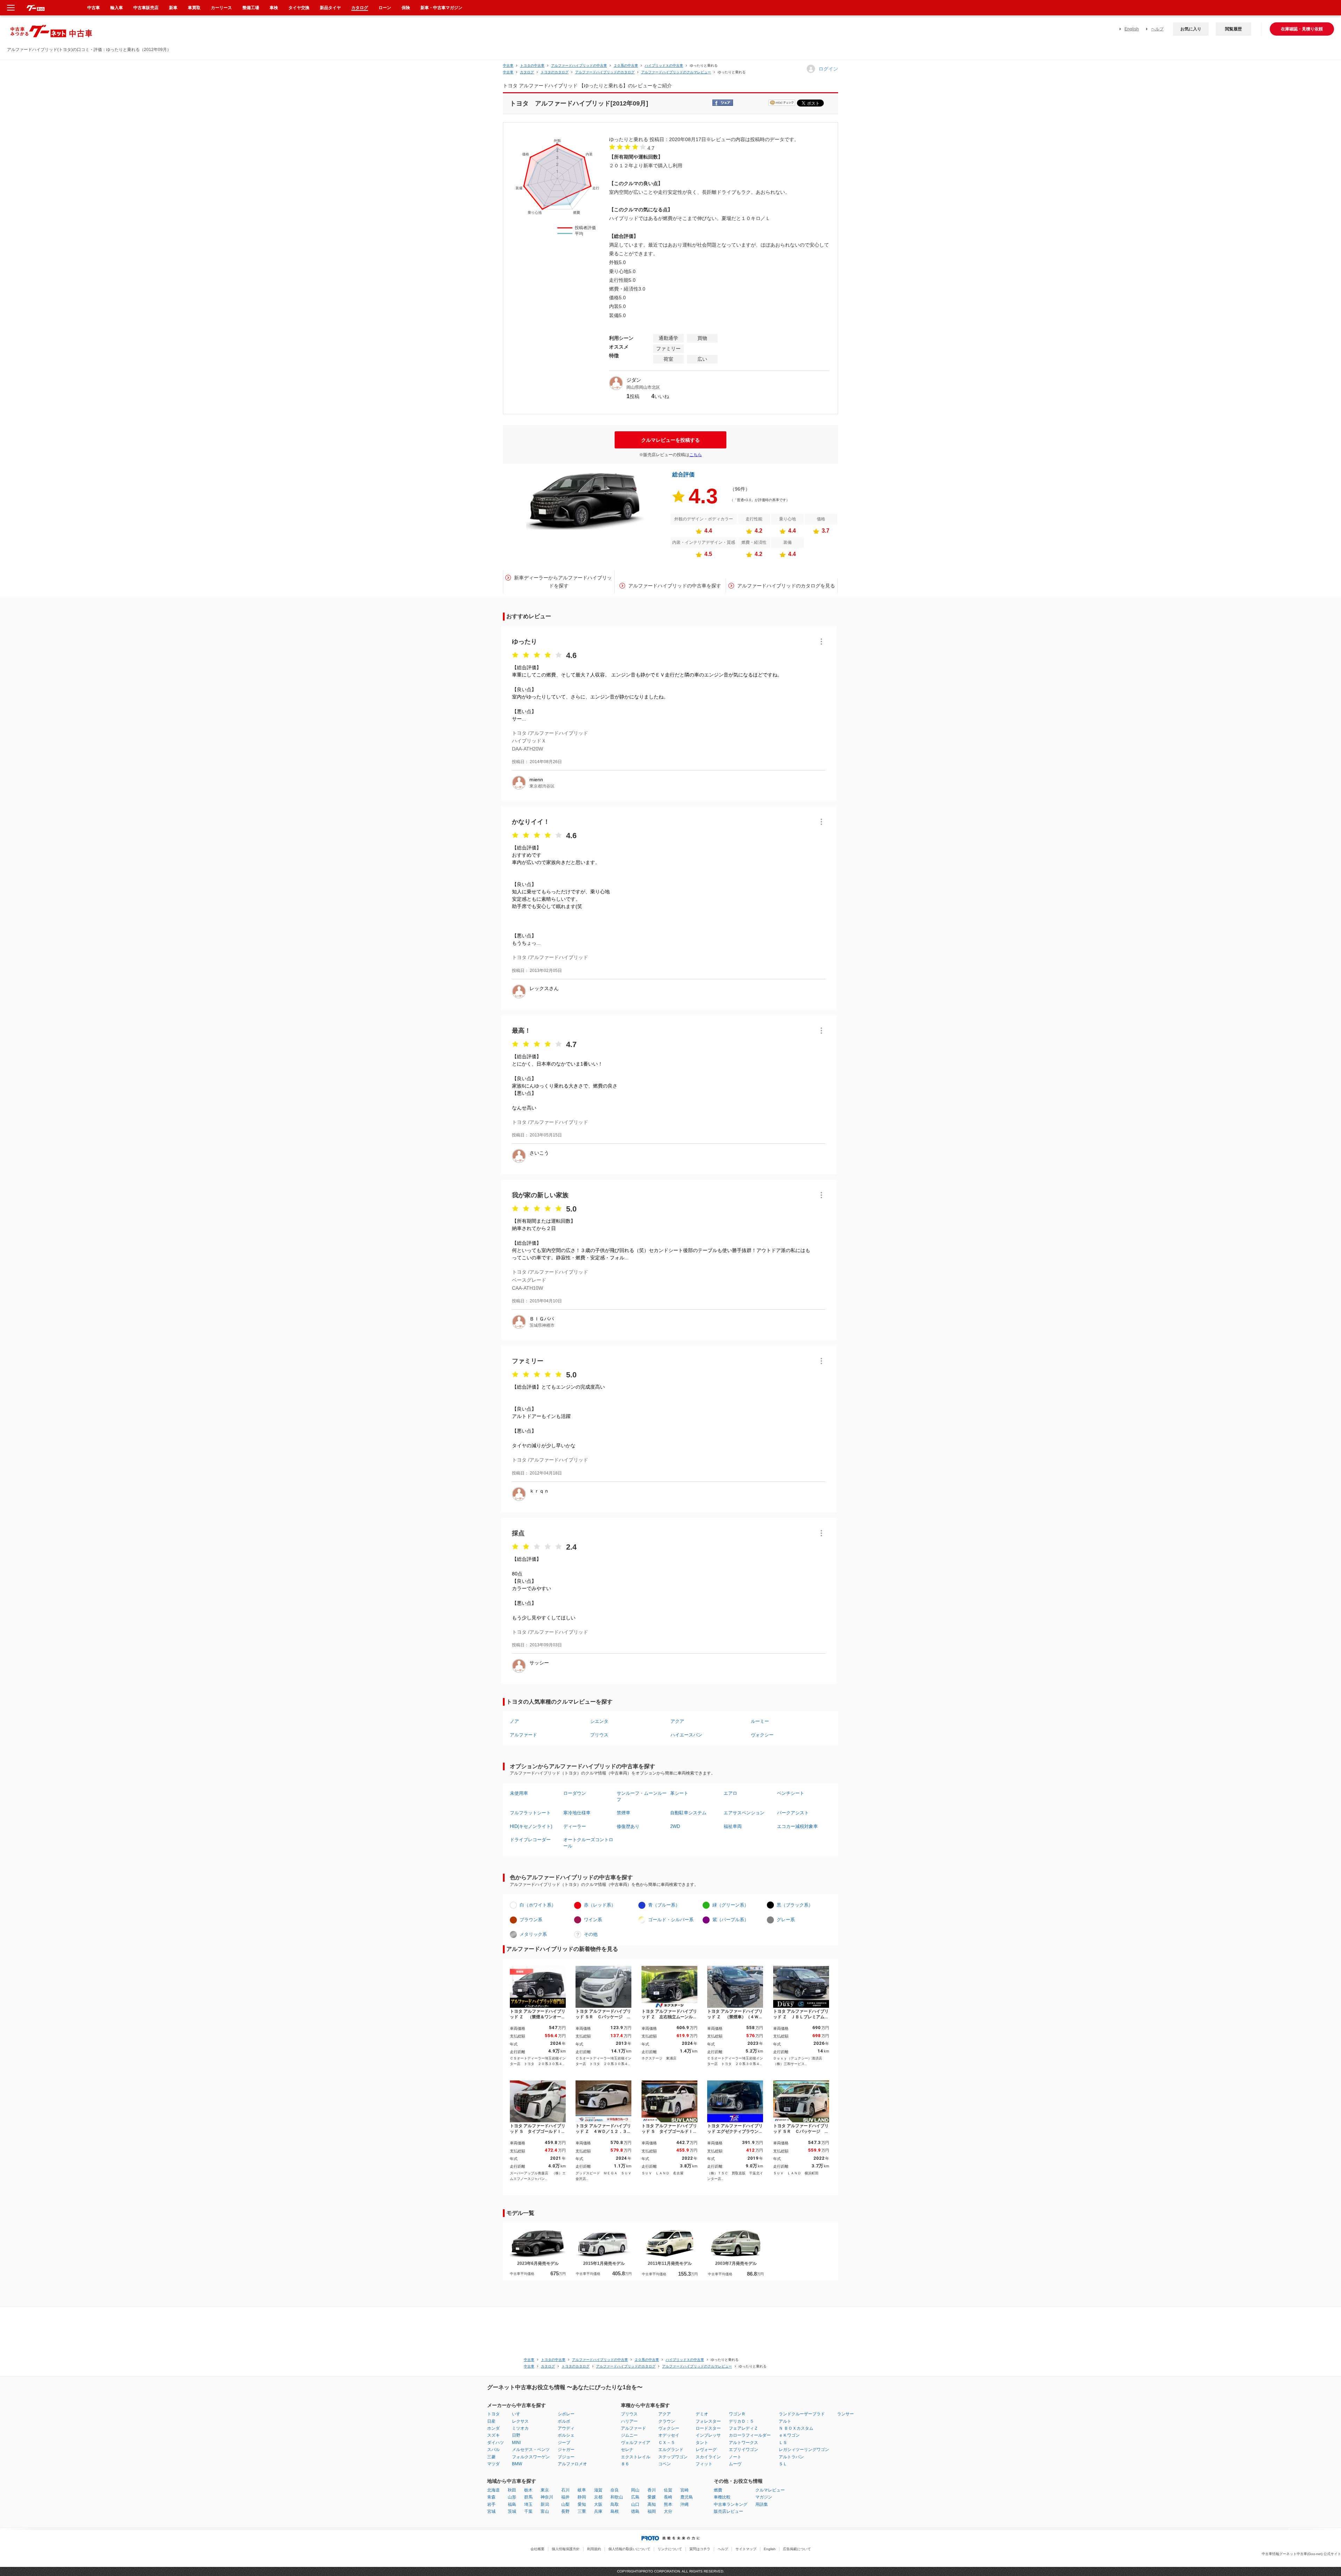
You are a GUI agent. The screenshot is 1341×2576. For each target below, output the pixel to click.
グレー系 (786, 1920)
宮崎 (684, 2490)
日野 (516, 2435)
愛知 (582, 2504)
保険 (406, 8)
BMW (517, 2464)
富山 (545, 2511)
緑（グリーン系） (731, 1905)
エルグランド (671, 2450)
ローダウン (575, 1793)
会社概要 (537, 2549)
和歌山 (617, 2497)
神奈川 (547, 2497)
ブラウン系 (531, 1920)
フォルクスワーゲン (531, 2457)
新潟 (545, 2504)
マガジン (764, 2497)
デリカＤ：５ (741, 2421)
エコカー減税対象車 (797, 1826)
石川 (565, 2490)
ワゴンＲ (737, 2414)
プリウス (599, 1735)
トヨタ (493, 2414)
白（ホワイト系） (538, 1905)
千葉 (528, 2511)
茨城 (512, 2511)
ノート (735, 2457)
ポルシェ (566, 2435)
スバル (493, 2450)
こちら (696, 455)
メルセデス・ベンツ (531, 2450)
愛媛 (652, 2497)
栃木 (528, 2490)
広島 (635, 2497)
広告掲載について (797, 2549)
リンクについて (670, 2549)
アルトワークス (743, 2443)
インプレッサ (708, 2435)
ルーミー (760, 1721)
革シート (679, 1793)
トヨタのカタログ (555, 72)
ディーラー (575, 1826)
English (1132, 29)
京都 (598, 2497)
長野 (565, 2511)
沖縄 (684, 2504)
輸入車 (117, 8)
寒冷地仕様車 (577, 1813)
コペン (665, 2464)
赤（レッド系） (600, 1905)
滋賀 (598, 2490)
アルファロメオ (572, 2464)
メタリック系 (533, 1934)
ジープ (564, 2443)
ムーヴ (735, 2464)
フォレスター (708, 2421)
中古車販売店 (146, 8)
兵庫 (598, 2511)
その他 (591, 1934)
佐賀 (668, 2490)
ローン (385, 8)
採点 (518, 1533)
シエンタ (599, 1721)
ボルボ (564, 2421)
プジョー (566, 2457)
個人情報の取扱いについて (629, 2549)
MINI (516, 2443)
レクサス (520, 2421)
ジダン (634, 380)
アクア (677, 1721)
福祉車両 (733, 1826)
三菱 (491, 2457)
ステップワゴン (673, 2457)
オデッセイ (669, 2435)
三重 (582, 2511)
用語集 (762, 2504)
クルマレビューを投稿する (670, 440)
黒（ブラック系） (795, 1905)
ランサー (845, 2414)
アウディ (566, 2428)
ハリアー (629, 2421)
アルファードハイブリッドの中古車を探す (675, 586)
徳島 (635, 2511)
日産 (491, 2421)
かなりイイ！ (531, 822)
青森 (491, 2497)
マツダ (493, 2464)
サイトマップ (746, 2549)
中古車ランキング (731, 2504)
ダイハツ (496, 2443)
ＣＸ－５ (667, 2443)
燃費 (718, 2490)
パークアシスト (793, 1813)
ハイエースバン (686, 1735)
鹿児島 (687, 2497)
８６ (625, 2464)
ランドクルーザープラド (802, 2414)
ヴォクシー (762, 1735)
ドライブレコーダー (530, 1840)
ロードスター (708, 2428)
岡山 (635, 2490)
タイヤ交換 (299, 8)
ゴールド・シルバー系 (671, 1920)
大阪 (598, 2504)
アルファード (523, 1735)
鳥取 (615, 2504)
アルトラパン (791, 2457)
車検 (274, 8)
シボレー (566, 2414)
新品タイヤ (330, 8)
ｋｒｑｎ (539, 1491)
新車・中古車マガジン (441, 8)
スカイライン (708, 2457)
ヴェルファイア (636, 2443)
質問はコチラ (700, 2549)
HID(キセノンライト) (531, 1826)
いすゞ (518, 2414)
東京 (545, 2490)
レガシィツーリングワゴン (804, 2450)
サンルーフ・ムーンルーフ (642, 1796)
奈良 (615, 2490)
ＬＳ (783, 2443)
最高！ (521, 1031)
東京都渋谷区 (542, 786)
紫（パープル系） (731, 1920)
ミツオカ (520, 2428)
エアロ (730, 1793)
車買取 (194, 8)
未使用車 (519, 1793)
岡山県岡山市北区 (643, 387)
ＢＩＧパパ (542, 1319)
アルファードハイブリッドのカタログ (605, 72)
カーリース (221, 8)
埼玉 (528, 2504)
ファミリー (528, 1361)
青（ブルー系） (664, 1905)
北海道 (493, 2490)
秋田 (512, 2490)
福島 (512, 2504)
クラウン (667, 2421)
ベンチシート (791, 1793)
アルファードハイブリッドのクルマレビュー (676, 72)
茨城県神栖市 (542, 1325)
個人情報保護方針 (566, 2549)
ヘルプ (1157, 29)
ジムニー (629, 2435)
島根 (615, 2511)
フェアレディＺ (743, 2428)
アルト (785, 2421)
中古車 (508, 65)
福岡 (652, 2511)
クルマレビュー (770, 2490)
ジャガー (566, 2450)
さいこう (539, 1153)
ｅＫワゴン (789, 2435)
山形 (512, 2497)
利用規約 (594, 2549)
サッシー (539, 1663)
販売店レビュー (728, 2511)
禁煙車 (624, 1813)
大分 (668, 2511)
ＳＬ (783, 2464)
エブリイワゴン (743, 2450)
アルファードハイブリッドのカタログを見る (786, 586)
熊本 (668, 2504)
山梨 (565, 2504)
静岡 (582, 2497)
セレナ (627, 2450)
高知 (652, 2504)
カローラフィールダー (750, 2435)
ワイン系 (593, 1920)
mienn (536, 780)
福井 (565, 2497)
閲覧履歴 (1233, 29)
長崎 (668, 2497)
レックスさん (544, 988)
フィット (704, 2464)
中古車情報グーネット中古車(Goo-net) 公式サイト (1301, 2554)
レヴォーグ (706, 2450)
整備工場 (251, 8)
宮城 (491, 2511)
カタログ (360, 8)
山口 (635, 2504)
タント (702, 2443)
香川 (652, 2490)
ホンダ (493, 2428)
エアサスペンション (744, 1813)
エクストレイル (636, 2457)
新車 (173, 8)
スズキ (493, 2435)
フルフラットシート (530, 1813)
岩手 (491, 2504)
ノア (514, 1721)
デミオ (702, 2414)
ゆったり (525, 642)
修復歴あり (628, 1826)
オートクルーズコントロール (588, 1843)
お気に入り (1191, 29)
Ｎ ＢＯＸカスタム (796, 2428)
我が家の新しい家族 (540, 1195)
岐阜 (582, 2490)
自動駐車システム (688, 1813)
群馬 (528, 2497)
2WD (675, 1826)
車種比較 (722, 2497)
